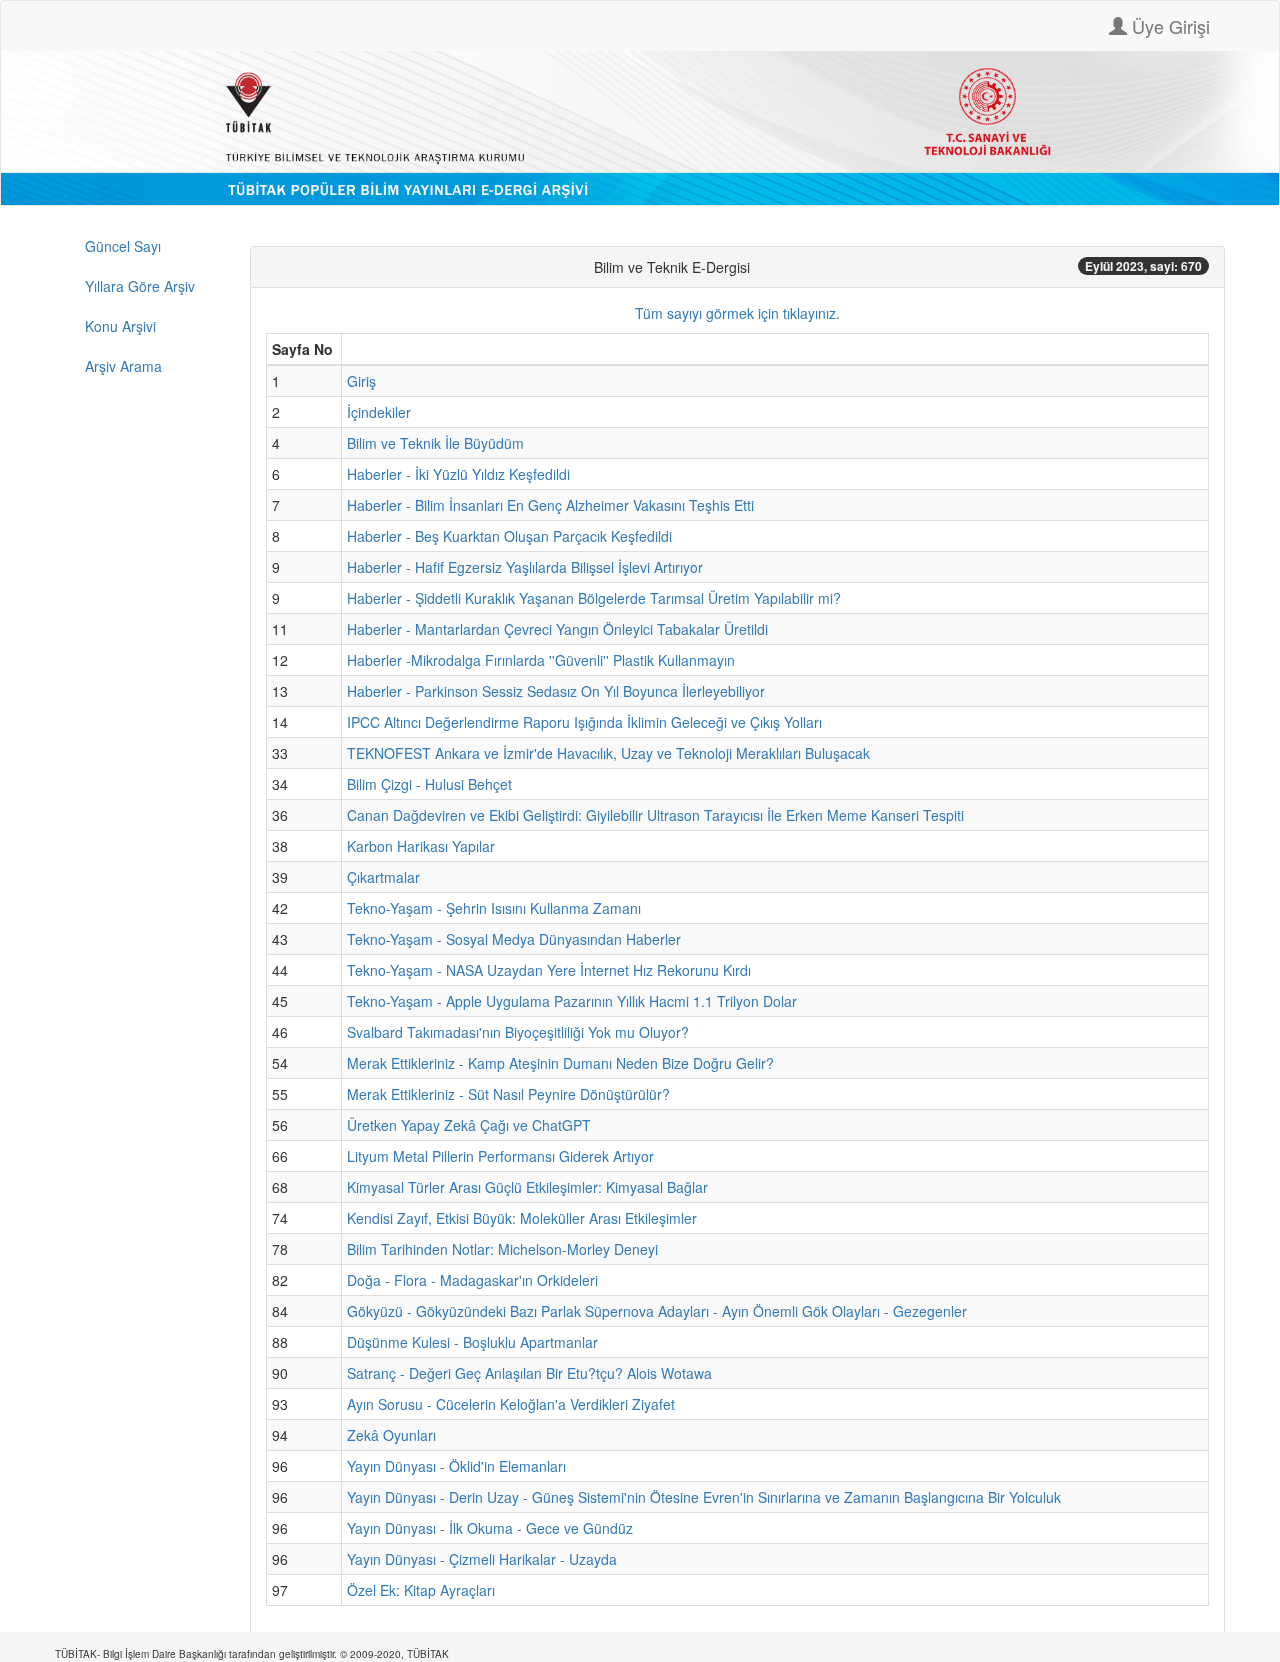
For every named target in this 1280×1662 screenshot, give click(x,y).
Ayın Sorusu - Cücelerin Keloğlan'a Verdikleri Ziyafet (511, 1404)
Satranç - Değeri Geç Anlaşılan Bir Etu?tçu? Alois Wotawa (529, 1373)
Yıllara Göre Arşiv (140, 286)
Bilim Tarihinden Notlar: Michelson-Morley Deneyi (502, 1249)
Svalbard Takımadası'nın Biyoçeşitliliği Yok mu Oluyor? (518, 1032)
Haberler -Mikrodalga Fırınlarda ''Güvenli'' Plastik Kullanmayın (541, 660)
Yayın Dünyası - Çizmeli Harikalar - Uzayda (482, 1559)
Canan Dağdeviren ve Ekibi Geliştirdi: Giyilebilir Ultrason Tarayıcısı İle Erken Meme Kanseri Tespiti (655, 815)
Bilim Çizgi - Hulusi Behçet (429, 784)
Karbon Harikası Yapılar (421, 846)
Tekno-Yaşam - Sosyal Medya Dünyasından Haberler (514, 939)
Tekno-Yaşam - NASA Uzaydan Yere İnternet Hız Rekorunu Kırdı (549, 970)
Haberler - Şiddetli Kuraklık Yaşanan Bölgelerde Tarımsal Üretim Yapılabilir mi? (594, 598)
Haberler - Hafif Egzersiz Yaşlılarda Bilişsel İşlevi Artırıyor (525, 567)
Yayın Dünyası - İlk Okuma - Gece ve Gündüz (490, 1528)
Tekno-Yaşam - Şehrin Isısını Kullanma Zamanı (494, 908)
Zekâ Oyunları (391, 1435)
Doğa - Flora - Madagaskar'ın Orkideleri (472, 1280)
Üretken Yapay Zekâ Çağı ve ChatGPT (469, 1125)
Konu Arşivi (120, 326)
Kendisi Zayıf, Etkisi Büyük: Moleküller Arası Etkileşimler (522, 1218)
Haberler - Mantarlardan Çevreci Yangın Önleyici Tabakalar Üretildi (557, 629)
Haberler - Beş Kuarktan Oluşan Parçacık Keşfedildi (509, 536)
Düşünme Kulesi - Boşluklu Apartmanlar (472, 1342)
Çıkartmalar (383, 877)
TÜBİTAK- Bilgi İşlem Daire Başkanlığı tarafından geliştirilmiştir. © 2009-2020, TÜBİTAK (252, 1654)
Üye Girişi (1168, 26)
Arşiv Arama (123, 366)
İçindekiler (379, 412)
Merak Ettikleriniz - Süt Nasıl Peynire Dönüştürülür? (508, 1094)
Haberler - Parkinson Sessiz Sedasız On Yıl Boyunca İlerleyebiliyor (556, 691)
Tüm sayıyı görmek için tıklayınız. (737, 313)
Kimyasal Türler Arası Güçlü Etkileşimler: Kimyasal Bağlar (527, 1187)
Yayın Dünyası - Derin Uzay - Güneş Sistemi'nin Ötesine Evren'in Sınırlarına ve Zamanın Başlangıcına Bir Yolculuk (704, 1497)
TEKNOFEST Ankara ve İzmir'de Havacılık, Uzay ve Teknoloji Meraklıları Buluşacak (608, 753)
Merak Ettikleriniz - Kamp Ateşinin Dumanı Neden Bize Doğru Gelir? (560, 1063)
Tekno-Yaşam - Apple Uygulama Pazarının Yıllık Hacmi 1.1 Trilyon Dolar (572, 1001)
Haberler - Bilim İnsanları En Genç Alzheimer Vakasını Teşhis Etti (550, 505)
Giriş (361, 381)
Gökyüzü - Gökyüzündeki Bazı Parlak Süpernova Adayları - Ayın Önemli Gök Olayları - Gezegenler (657, 1311)
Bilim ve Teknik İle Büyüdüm (435, 443)
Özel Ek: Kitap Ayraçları (421, 1590)
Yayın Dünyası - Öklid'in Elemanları (456, 1466)
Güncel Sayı (123, 246)
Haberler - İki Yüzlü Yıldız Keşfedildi (458, 474)
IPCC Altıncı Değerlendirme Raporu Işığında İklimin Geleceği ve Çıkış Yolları (584, 722)
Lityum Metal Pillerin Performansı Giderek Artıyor (500, 1156)
